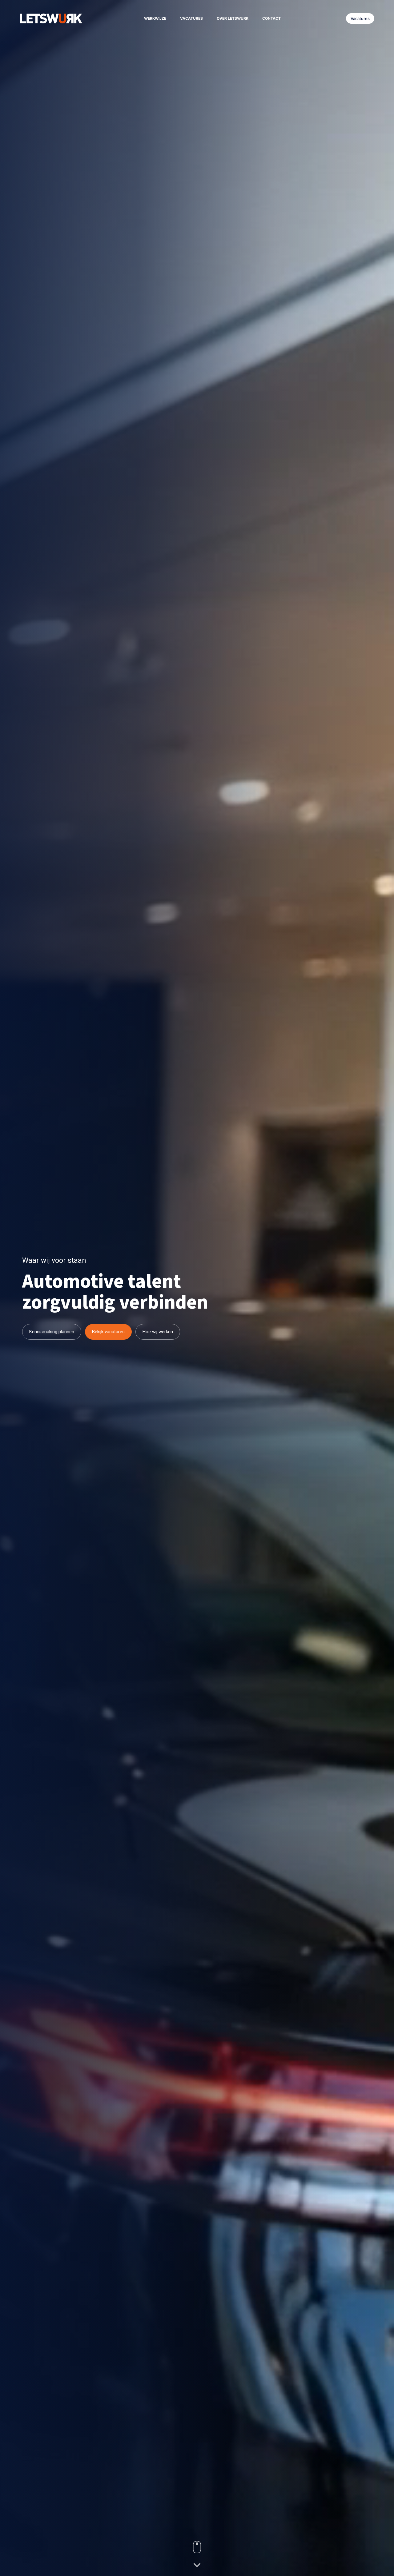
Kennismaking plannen (52, 1332)
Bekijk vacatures (108, 1332)
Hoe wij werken (158, 1332)
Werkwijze (155, 18)
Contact (271, 18)
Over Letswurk (233, 18)
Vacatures (191, 18)
